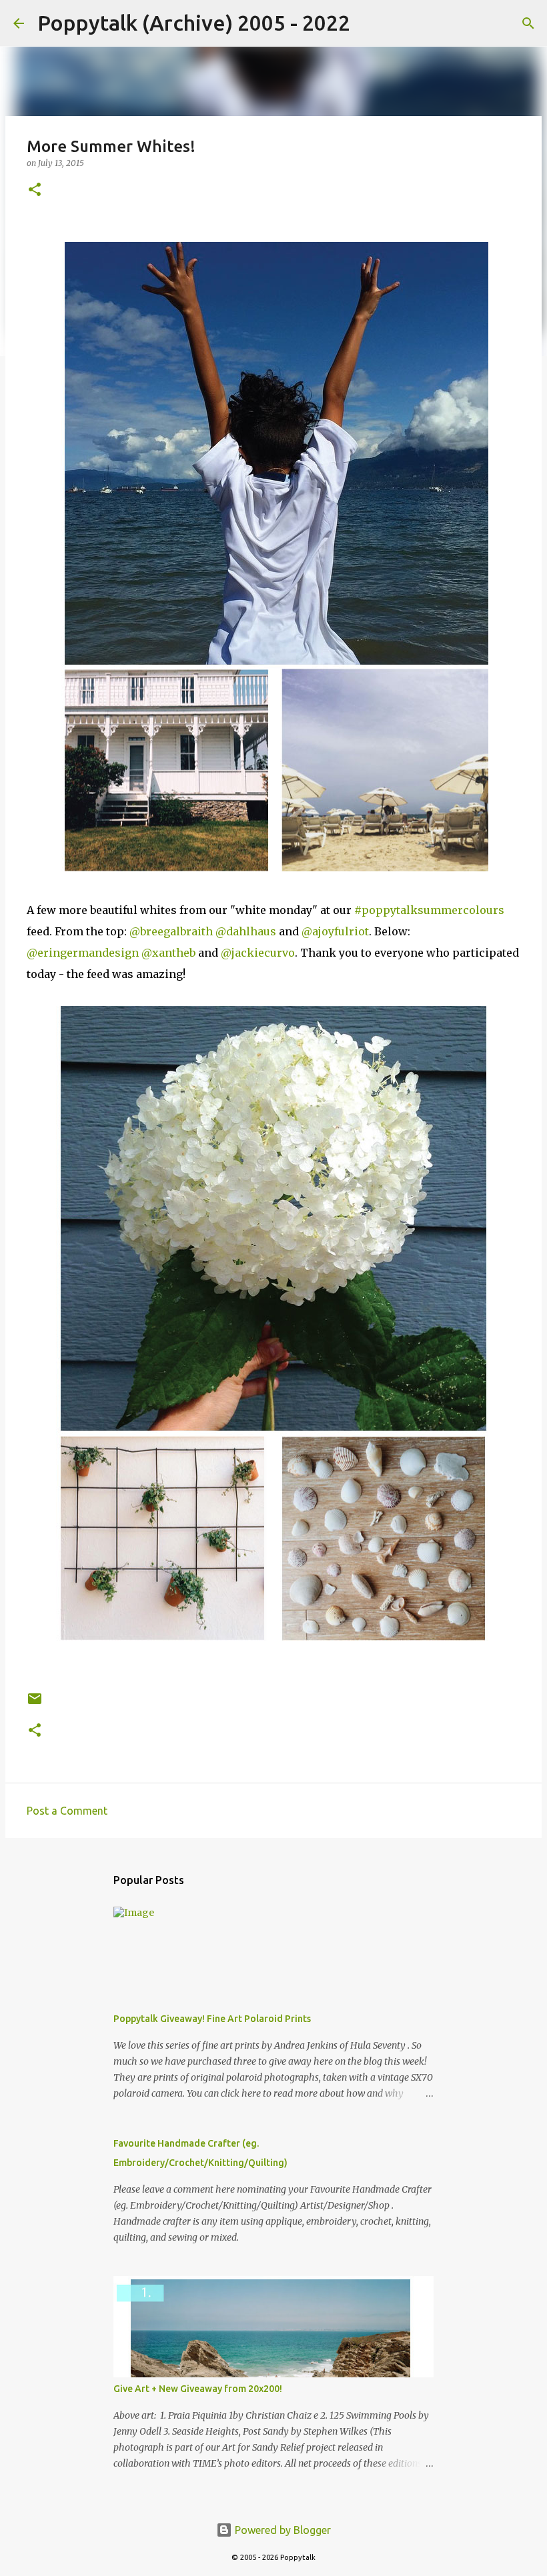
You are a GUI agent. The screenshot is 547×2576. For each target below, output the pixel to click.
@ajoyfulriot (335, 931)
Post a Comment (67, 1811)
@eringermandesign (84, 953)
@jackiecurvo (258, 953)
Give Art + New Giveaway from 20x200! (198, 2389)
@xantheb (168, 953)
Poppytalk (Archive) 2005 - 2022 (194, 23)
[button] (35, 190)
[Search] (369, 23)
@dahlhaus (246, 931)
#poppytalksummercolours (429, 910)
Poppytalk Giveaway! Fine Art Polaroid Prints (212, 2019)
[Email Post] (35, 1704)
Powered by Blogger (282, 2530)
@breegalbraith (171, 931)
